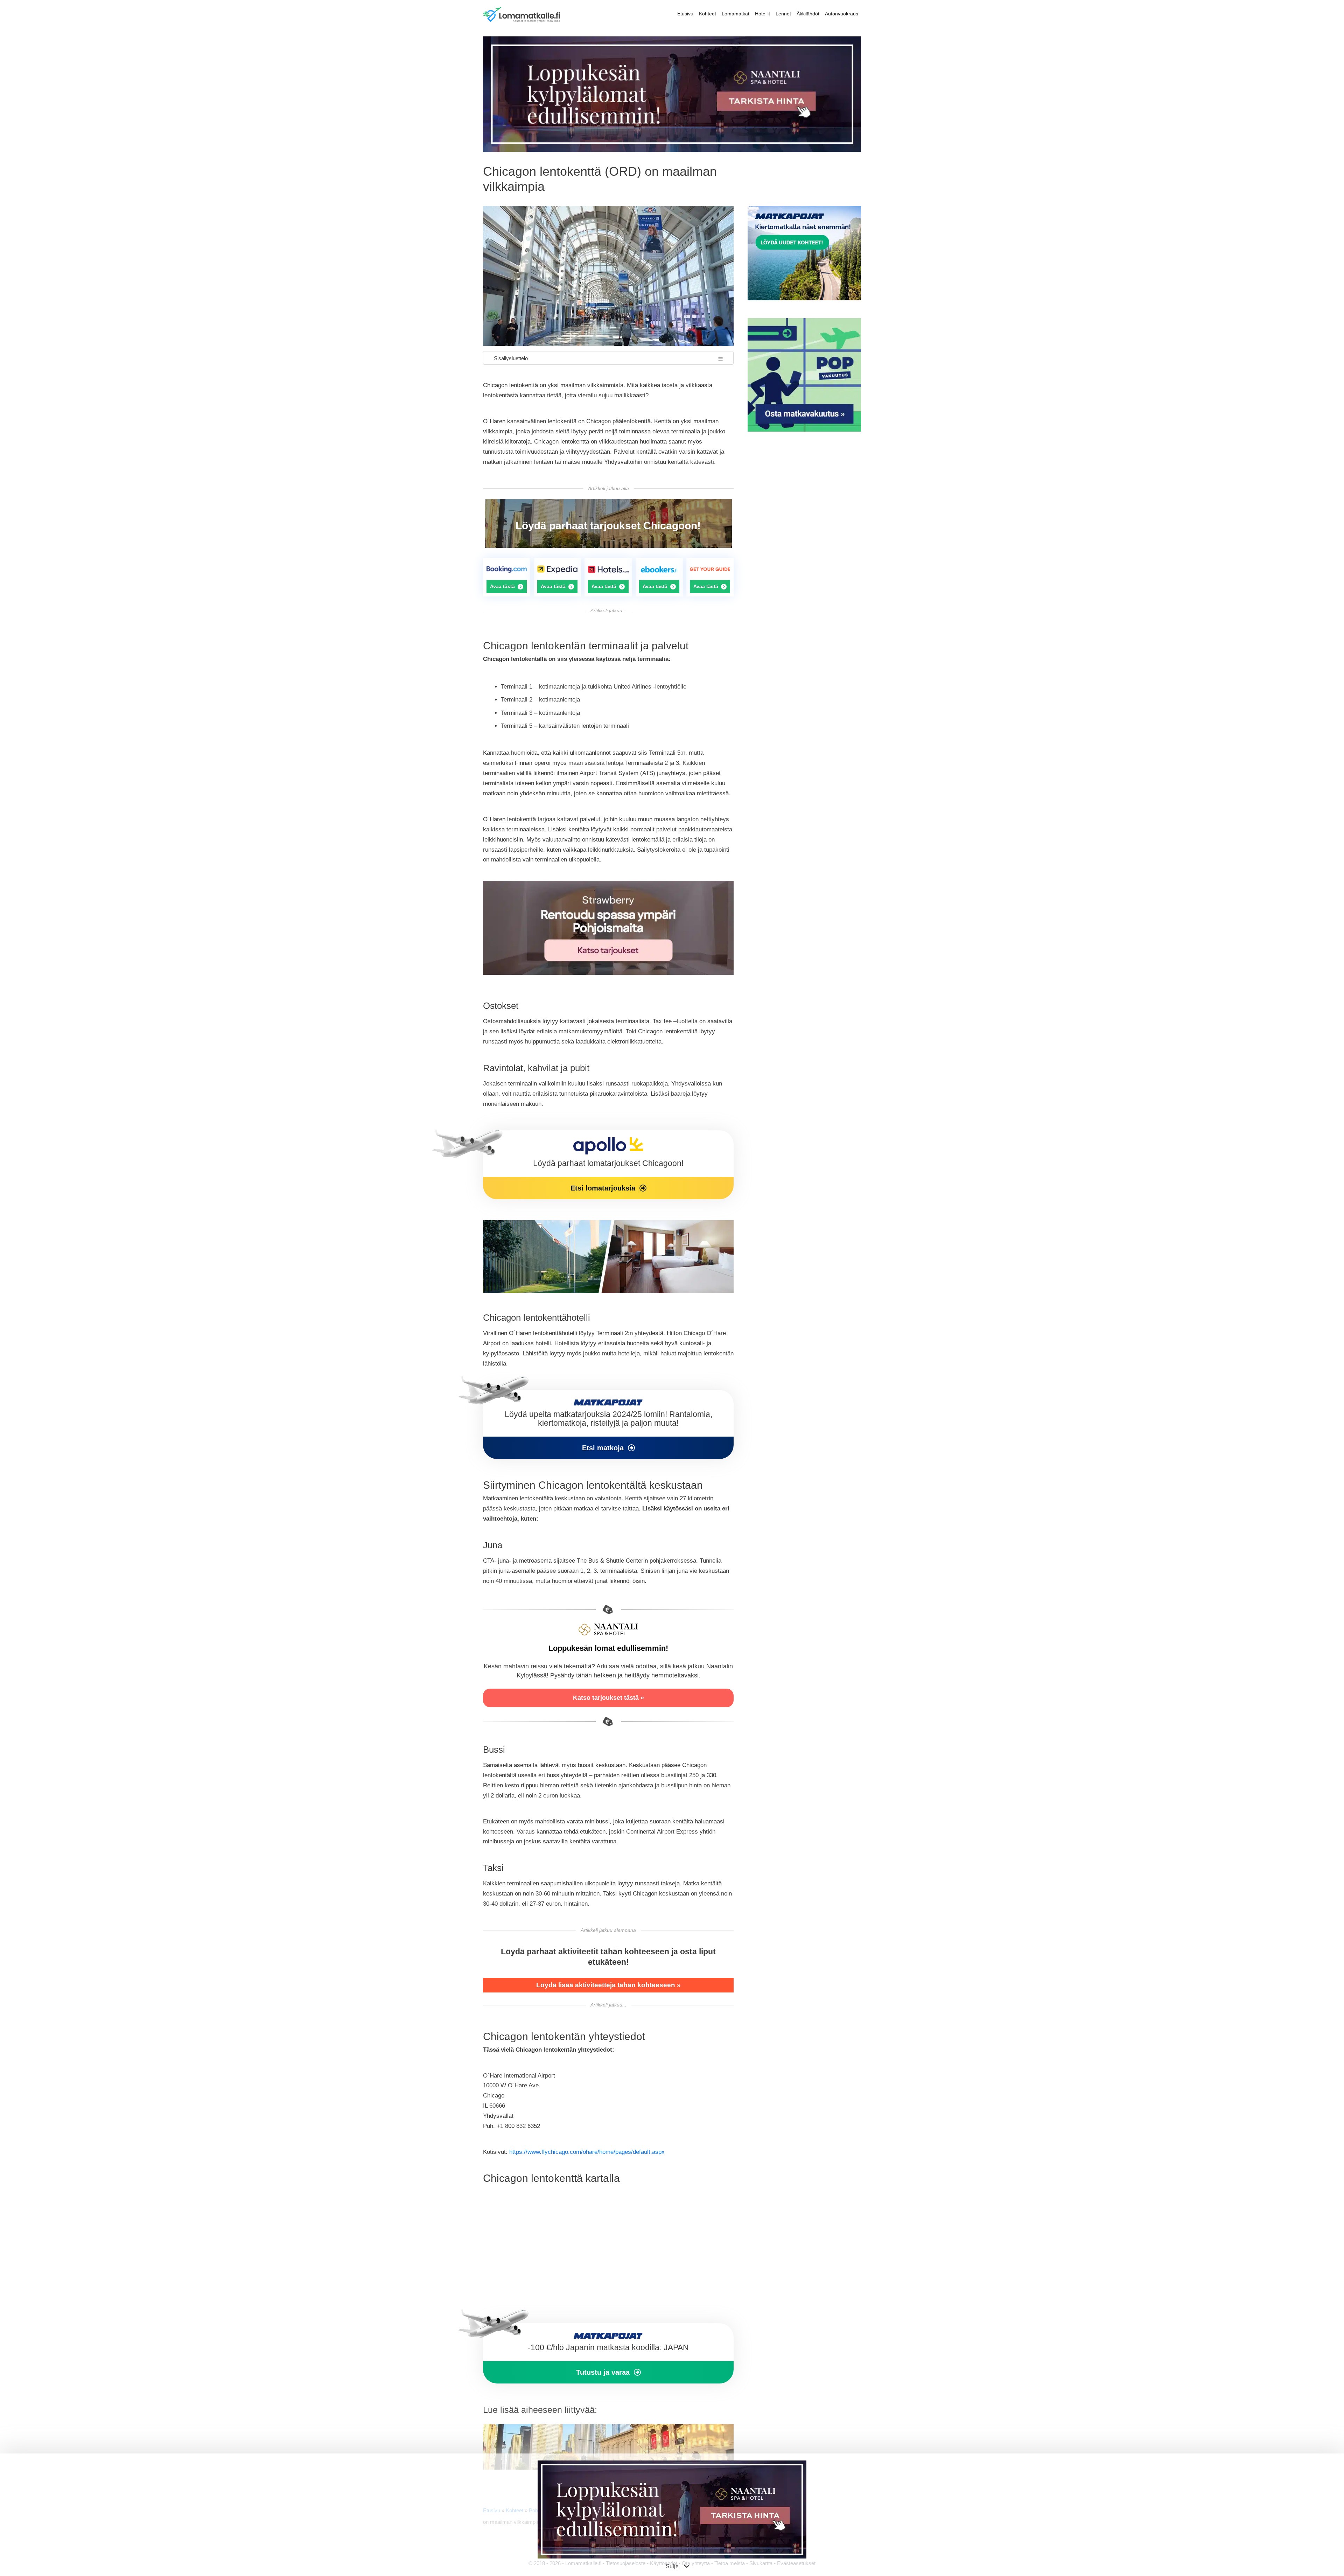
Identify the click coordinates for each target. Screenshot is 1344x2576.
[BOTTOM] (608, 2353)
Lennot (783, 14)
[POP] (804, 430)
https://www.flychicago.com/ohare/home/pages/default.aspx (587, 2152)
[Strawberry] (608, 973)
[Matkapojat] (608, 1425)
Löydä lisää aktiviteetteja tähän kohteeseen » (608, 1985)
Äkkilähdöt (808, 14)
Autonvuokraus (842, 14)
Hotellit (762, 14)
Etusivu (685, 14)
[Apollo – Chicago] (608, 1165)
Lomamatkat (736, 14)
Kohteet (708, 14)
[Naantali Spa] (672, 150)
